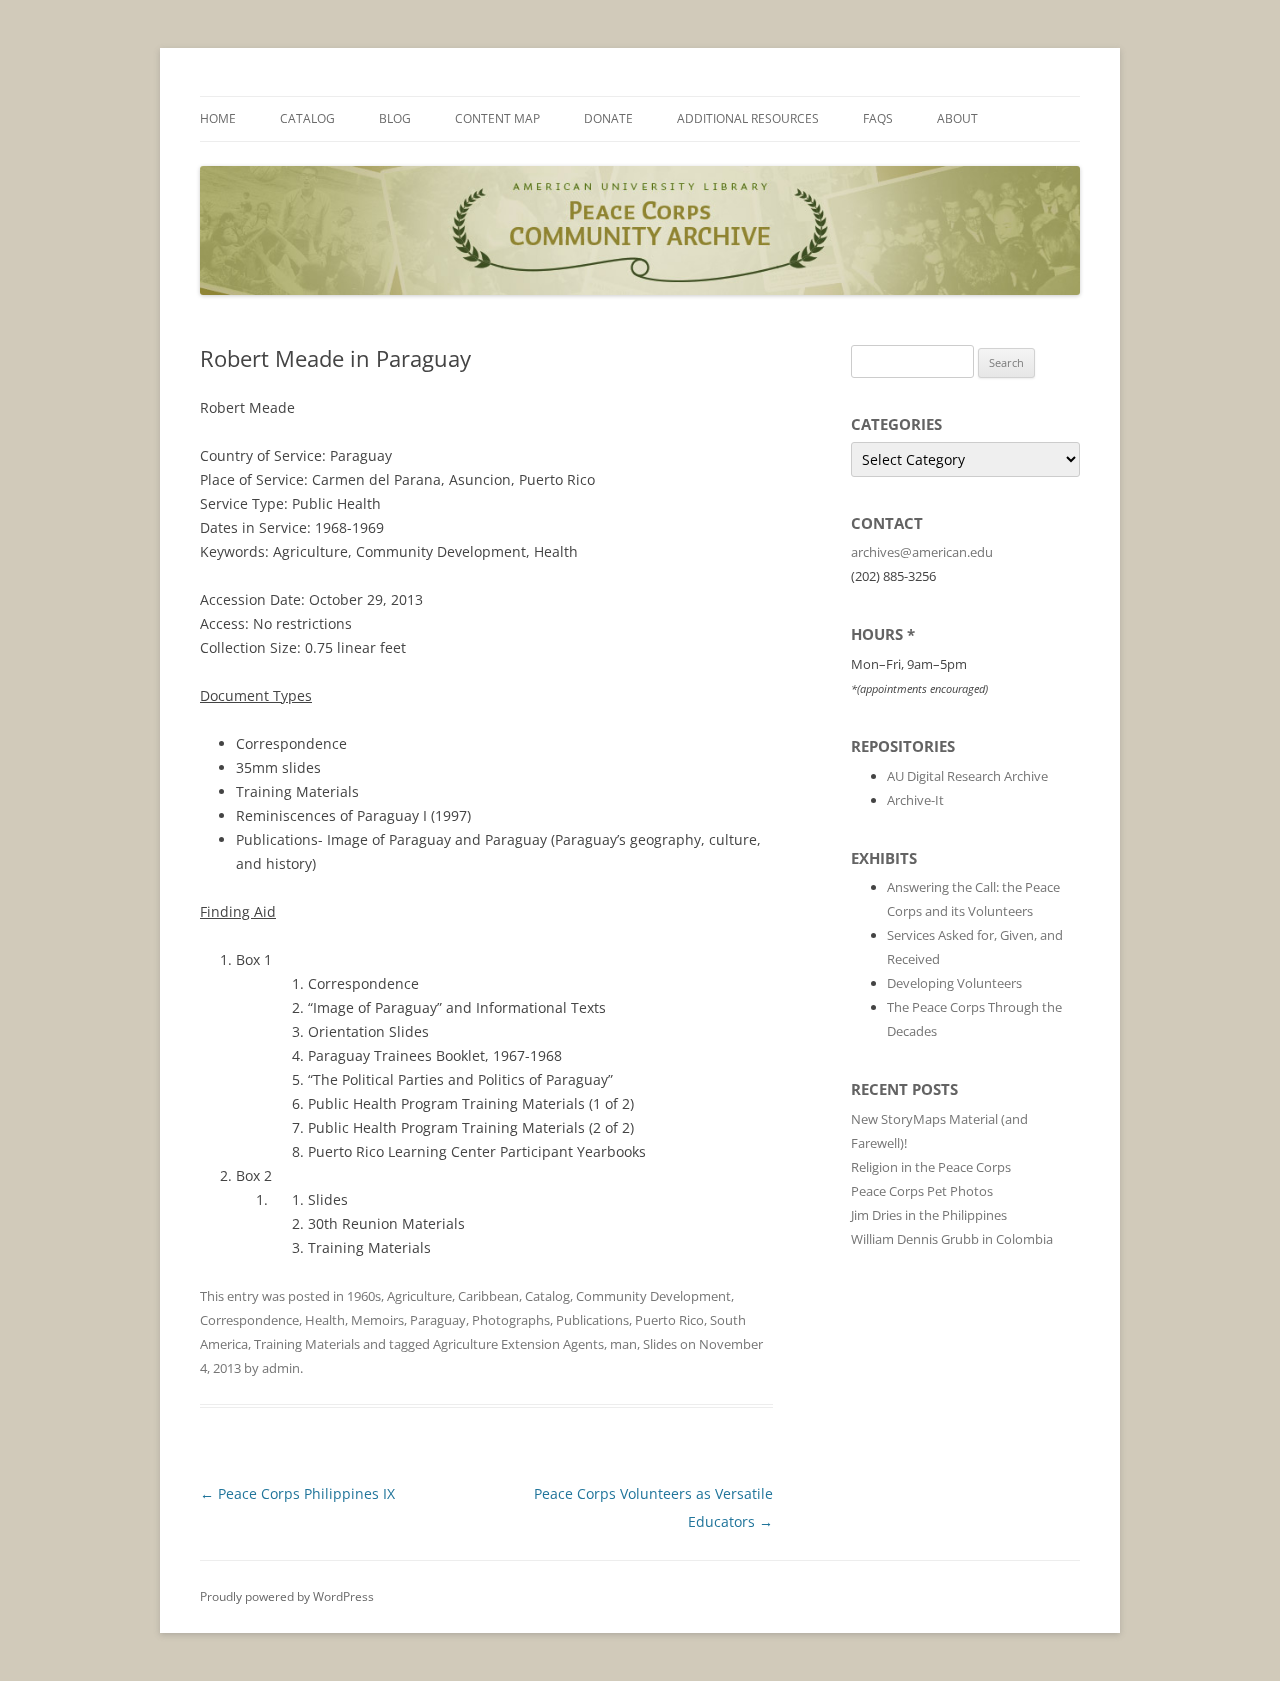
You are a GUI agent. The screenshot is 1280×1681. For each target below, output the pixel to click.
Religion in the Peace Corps (931, 1167)
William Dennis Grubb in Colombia (952, 1239)
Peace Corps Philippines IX (297, 1493)
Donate (608, 118)
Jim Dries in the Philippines (929, 1215)
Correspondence (249, 1320)
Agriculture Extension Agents (518, 1344)
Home (218, 118)
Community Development (653, 1296)
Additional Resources (748, 118)
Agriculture (419, 1296)
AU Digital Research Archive (967, 776)
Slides (660, 1344)
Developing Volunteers (954, 983)
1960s (364, 1296)
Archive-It (915, 800)
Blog (395, 118)
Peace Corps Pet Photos (922, 1191)
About (957, 118)
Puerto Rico (669, 1320)
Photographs (511, 1320)
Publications (592, 1320)
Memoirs (377, 1320)
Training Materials (307, 1344)
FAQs (878, 118)
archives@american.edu (922, 552)
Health (325, 1320)
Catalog (307, 118)
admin (281, 1368)
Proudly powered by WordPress (287, 1596)
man (623, 1344)
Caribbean (488, 1296)
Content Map (497, 118)
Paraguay (438, 1320)
